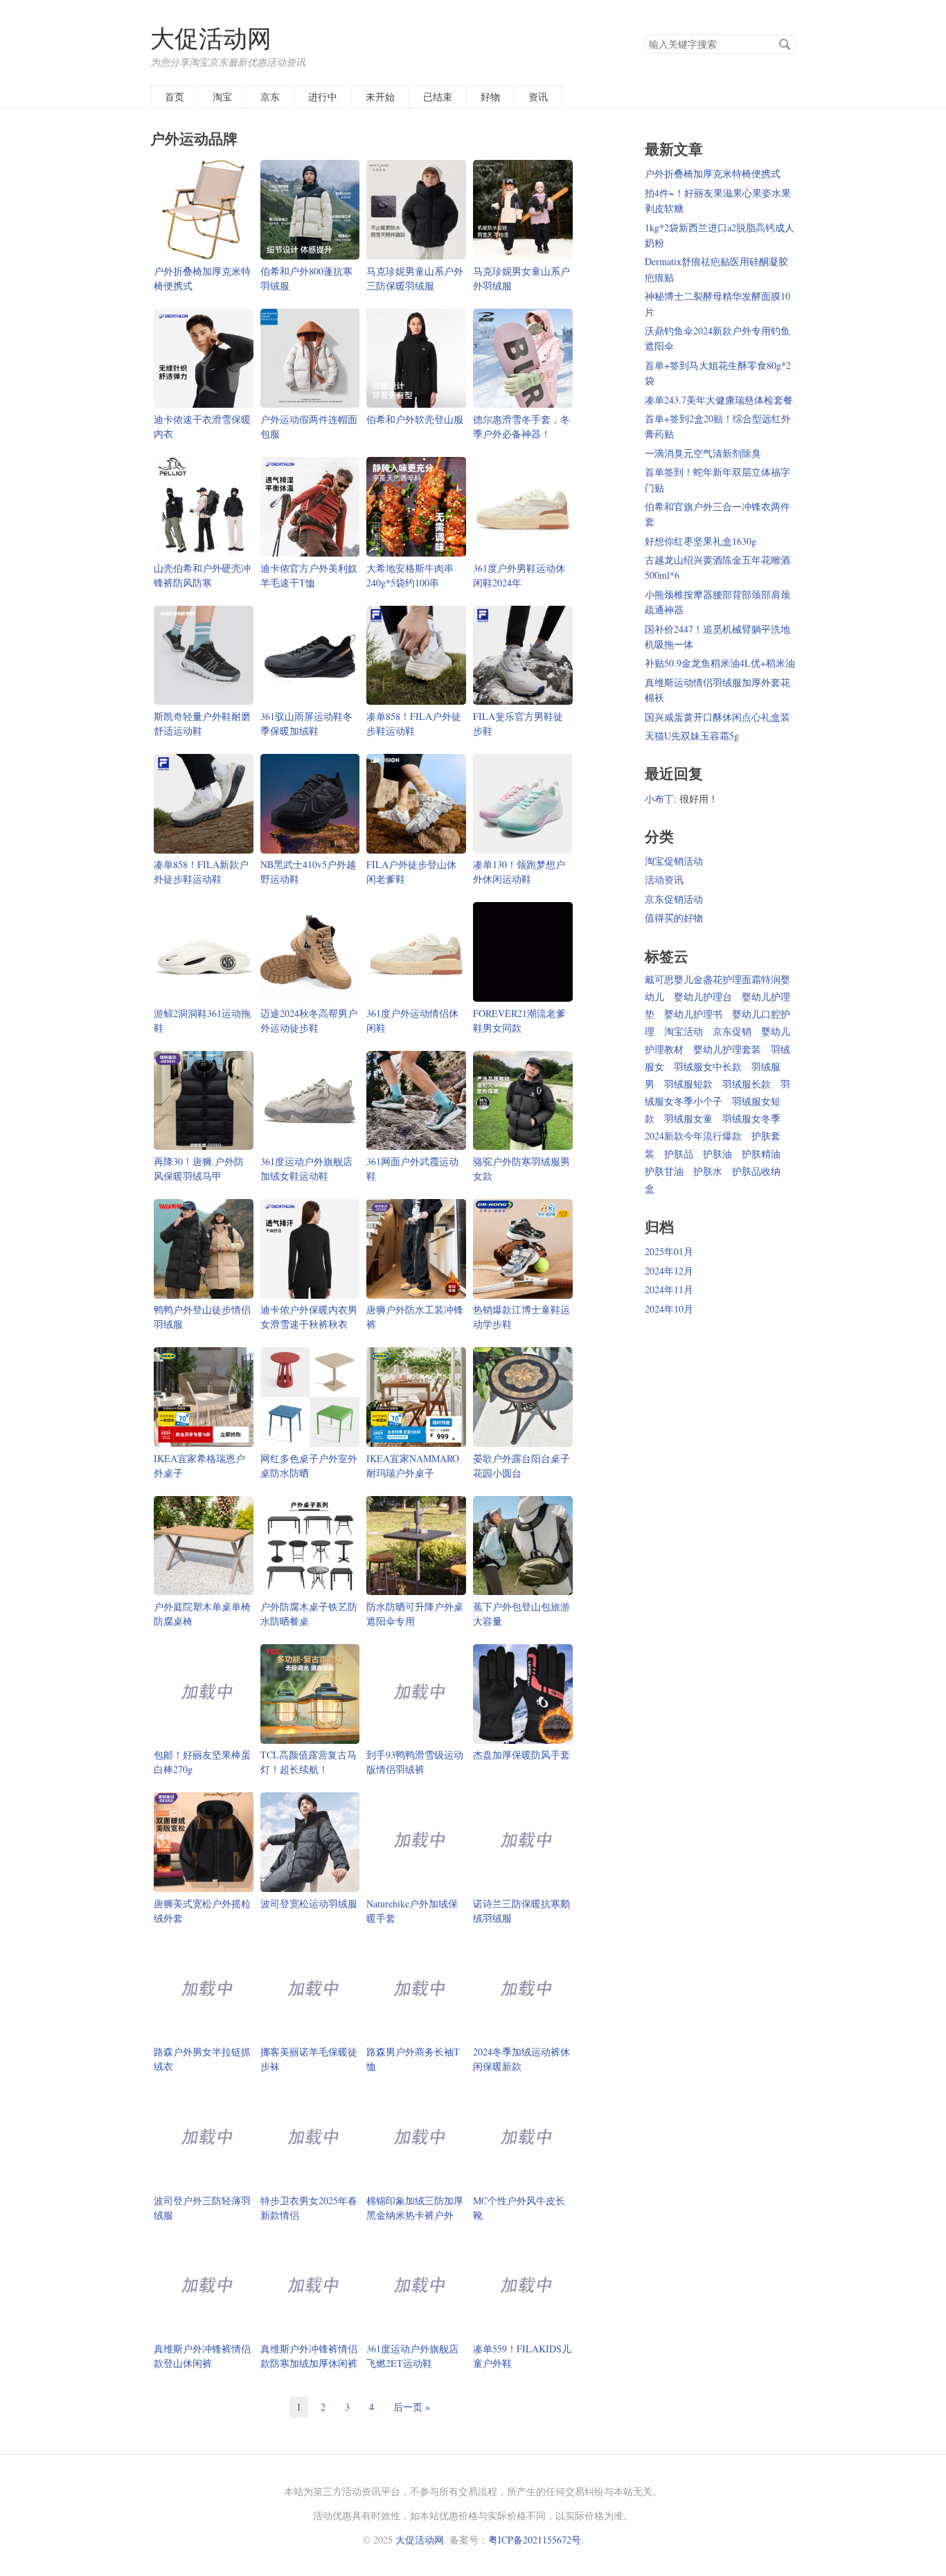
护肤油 (717, 1154)
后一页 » (412, 2407)
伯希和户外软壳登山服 (415, 419)
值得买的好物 (674, 918)
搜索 (785, 44)
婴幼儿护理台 (703, 997)
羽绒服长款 (747, 1084)
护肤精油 (761, 1154)
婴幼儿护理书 (693, 1014)
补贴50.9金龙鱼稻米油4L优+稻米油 (720, 663)
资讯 (538, 97)
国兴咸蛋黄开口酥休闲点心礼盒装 (717, 717)
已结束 (438, 97)
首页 (175, 97)
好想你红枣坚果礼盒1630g (700, 541)
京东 (270, 97)
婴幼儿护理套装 (727, 1049)
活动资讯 (664, 880)
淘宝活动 (684, 1031)
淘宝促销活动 (674, 861)
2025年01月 (669, 1251)
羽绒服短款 (688, 1084)
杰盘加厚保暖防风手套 (521, 1755)
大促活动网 (211, 38)
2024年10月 (669, 1309)
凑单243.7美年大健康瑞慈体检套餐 (719, 400)
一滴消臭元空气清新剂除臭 (703, 453)
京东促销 (732, 1031)
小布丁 (659, 799)
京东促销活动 (674, 899)
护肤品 (679, 1154)
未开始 (380, 97)
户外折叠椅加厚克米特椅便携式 (713, 173)
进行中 (323, 97)
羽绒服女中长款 (708, 1066)
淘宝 (222, 97)
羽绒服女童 (688, 1118)
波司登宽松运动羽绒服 (309, 1903)
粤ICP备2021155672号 (535, 2540)
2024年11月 (669, 1289)
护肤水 (708, 1171)
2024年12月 (669, 1271)
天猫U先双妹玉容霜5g (692, 736)
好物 (490, 97)
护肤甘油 (664, 1171)
